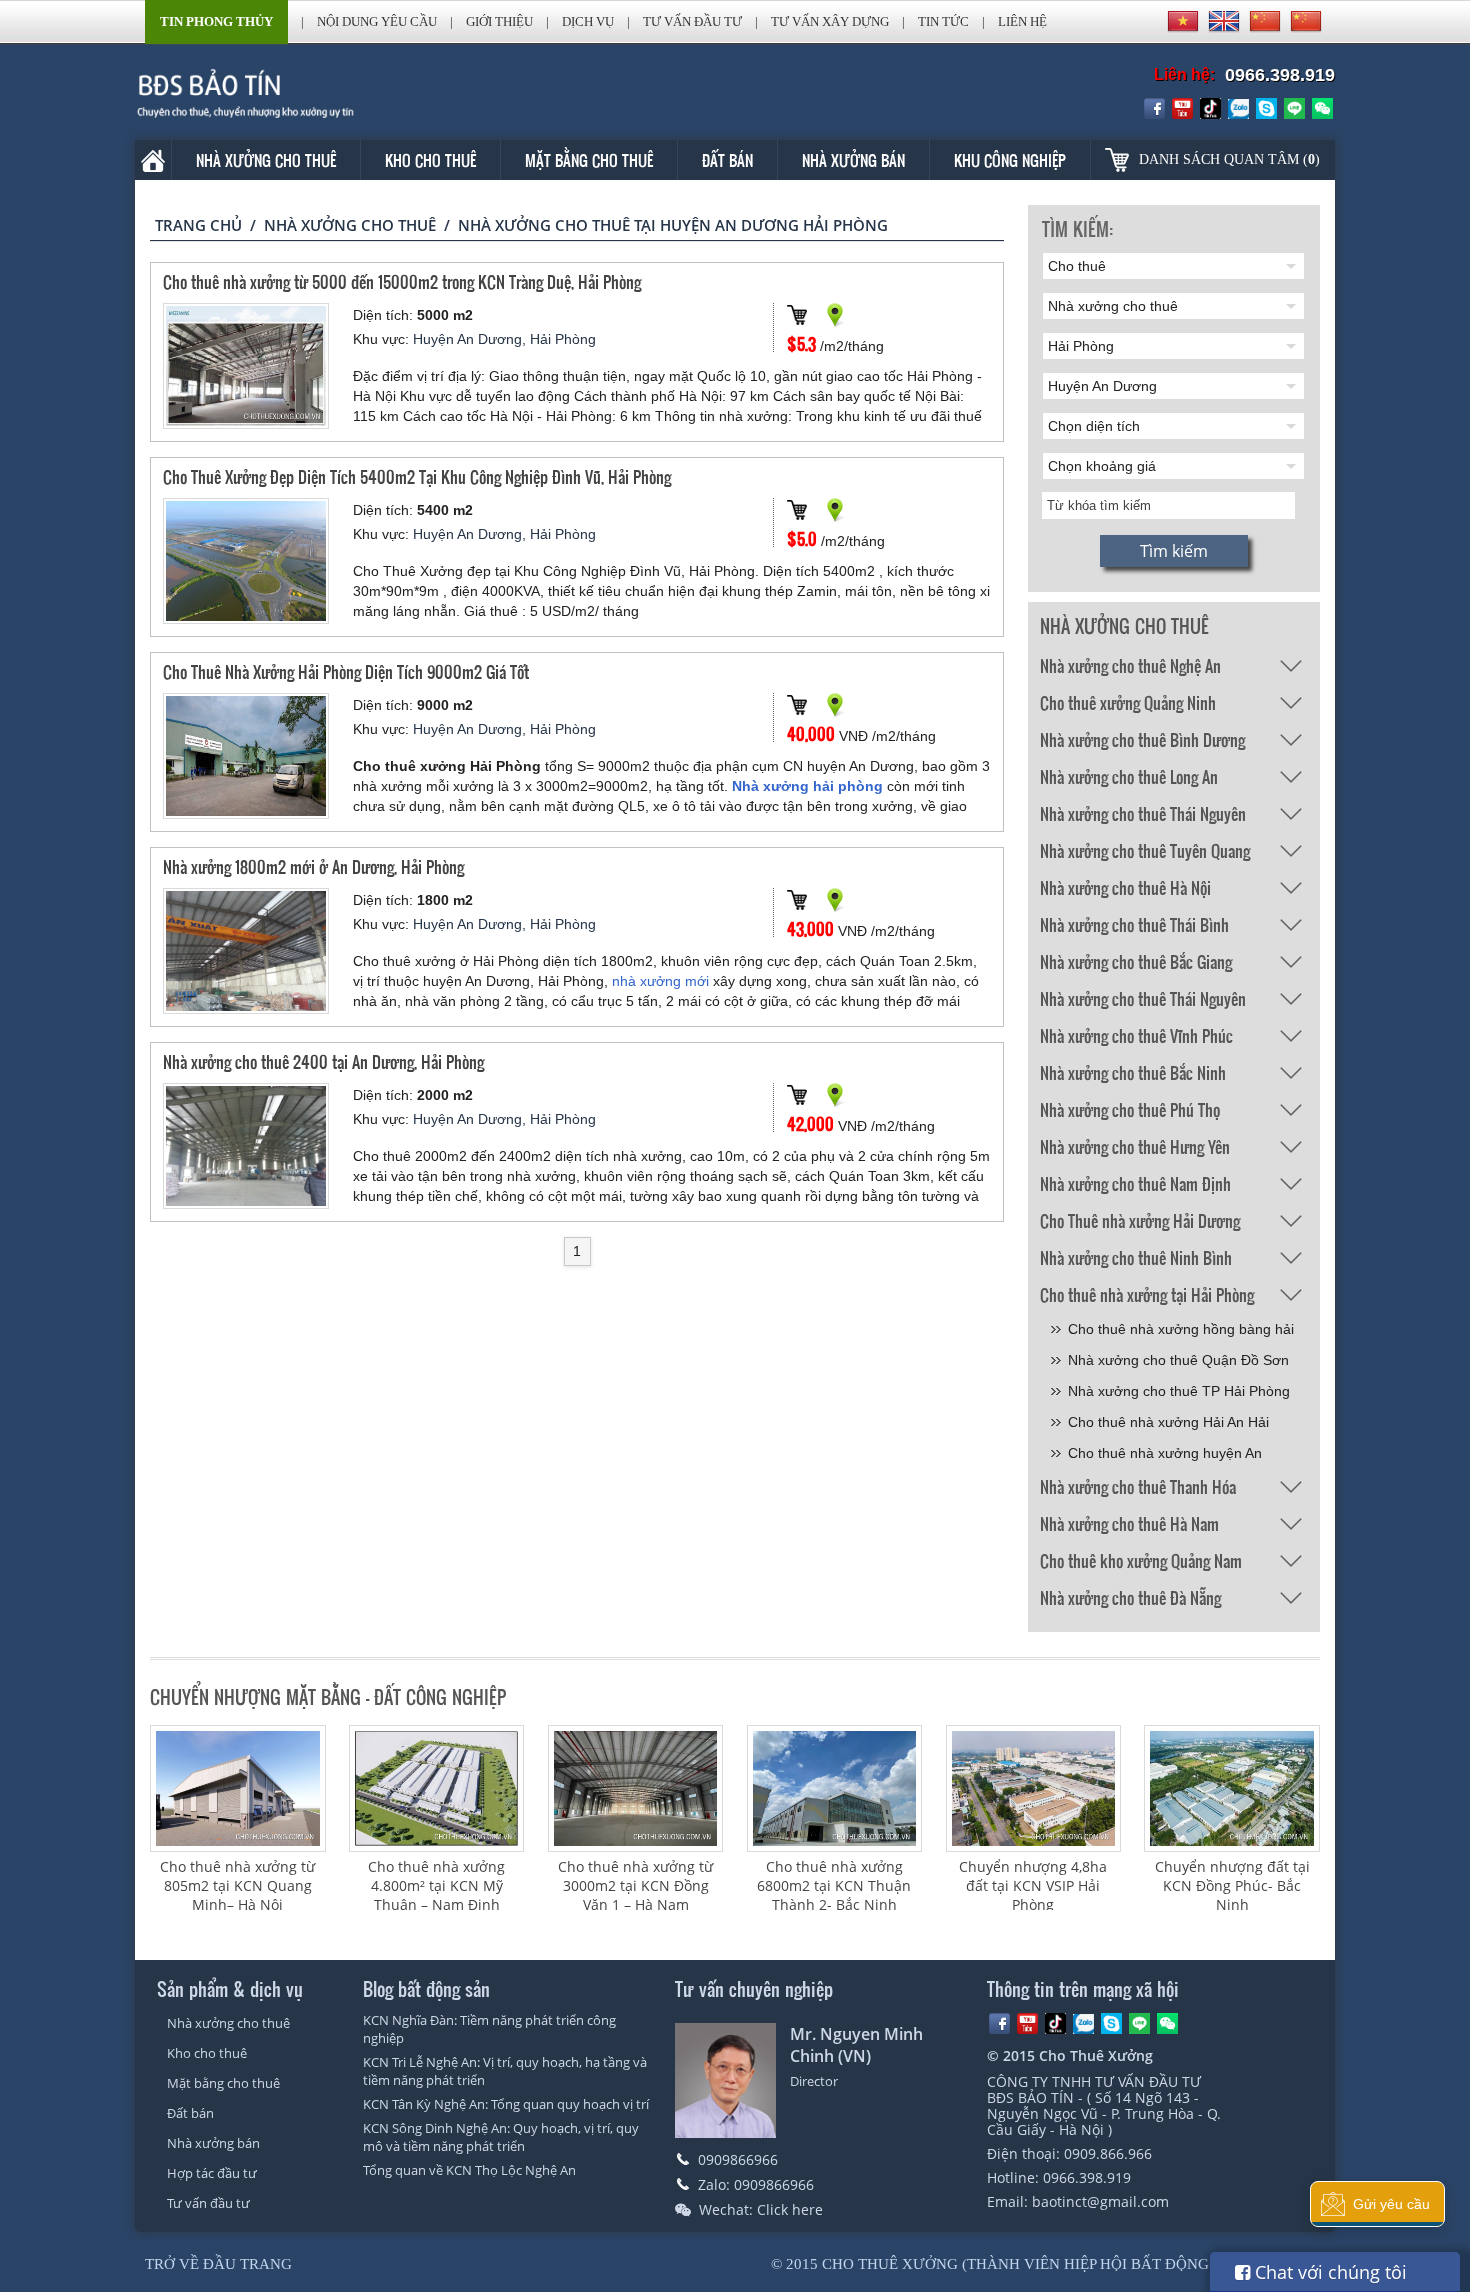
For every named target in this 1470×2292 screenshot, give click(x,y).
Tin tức (943, 21)
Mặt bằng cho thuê (589, 160)
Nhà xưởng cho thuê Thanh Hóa (1138, 1486)
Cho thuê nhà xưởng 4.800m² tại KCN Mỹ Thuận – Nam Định (436, 1885)
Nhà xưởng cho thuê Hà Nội (1125, 887)
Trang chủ (198, 225)
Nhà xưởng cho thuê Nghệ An (1130, 665)
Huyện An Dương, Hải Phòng (504, 339)
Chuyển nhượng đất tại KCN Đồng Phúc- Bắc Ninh (1232, 1885)
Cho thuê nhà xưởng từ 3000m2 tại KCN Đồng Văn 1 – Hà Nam (635, 1885)
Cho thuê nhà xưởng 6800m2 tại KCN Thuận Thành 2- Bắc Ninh (834, 1885)
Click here (790, 2209)
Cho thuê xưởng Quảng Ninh (1128, 702)
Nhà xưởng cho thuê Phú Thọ (1130, 1109)
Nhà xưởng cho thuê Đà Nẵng (1130, 1597)
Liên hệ (1022, 21)
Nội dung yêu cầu (377, 21)
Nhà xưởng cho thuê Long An (1129, 776)
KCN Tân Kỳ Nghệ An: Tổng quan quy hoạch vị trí (506, 2104)
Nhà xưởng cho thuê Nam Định (1135, 1183)
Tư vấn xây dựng (830, 21)
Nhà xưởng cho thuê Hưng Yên (1135, 1146)
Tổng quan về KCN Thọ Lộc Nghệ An (469, 2170)
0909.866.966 (1108, 2153)
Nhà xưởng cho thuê (266, 160)
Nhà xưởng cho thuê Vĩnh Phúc (1136, 1035)
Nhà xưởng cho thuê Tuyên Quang (1145, 850)
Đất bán (727, 160)
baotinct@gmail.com (1100, 2201)
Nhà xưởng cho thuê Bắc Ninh (1133, 1072)
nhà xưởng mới (660, 981)
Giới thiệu (499, 21)
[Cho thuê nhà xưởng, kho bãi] (274, 93)
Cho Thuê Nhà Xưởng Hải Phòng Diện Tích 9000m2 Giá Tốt (346, 671)
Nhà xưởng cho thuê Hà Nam (1129, 1523)
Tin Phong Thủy (216, 21)
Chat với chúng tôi (1328, 2272)
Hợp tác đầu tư (212, 2173)
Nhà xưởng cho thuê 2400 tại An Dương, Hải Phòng (323, 1061)
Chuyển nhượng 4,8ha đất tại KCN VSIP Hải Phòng (1033, 1885)
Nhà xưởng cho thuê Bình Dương (1142, 739)
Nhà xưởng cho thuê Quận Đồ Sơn (1178, 1360)
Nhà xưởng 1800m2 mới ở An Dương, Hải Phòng (313, 866)
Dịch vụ (588, 21)
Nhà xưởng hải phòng (807, 786)
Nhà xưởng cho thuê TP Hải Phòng (1179, 1391)
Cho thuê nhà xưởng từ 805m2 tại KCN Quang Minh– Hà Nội (237, 1885)
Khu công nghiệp (1010, 160)
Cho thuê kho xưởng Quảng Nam (1141, 1560)
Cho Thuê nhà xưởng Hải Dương (1140, 1220)
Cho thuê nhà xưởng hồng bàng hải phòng (1181, 1332)
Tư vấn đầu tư (692, 21)
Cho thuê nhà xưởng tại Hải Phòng (1147, 1294)
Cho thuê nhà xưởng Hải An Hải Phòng (1168, 1425)
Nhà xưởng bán (853, 160)
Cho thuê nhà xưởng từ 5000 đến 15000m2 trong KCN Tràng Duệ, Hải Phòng (402, 281)
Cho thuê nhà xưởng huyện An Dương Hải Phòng (1165, 1456)
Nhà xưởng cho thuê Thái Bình (1134, 924)
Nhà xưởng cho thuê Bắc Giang (1136, 961)
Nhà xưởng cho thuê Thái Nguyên (1143, 813)
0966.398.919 (1280, 75)
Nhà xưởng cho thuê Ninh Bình (1136, 1257)
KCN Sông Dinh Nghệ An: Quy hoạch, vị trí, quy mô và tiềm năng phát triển (501, 2137)
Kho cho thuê (430, 160)
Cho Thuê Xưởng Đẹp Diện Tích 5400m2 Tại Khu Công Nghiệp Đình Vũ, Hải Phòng (417, 476)
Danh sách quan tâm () (1229, 159)
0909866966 (738, 2159)
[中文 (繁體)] (1306, 21)
